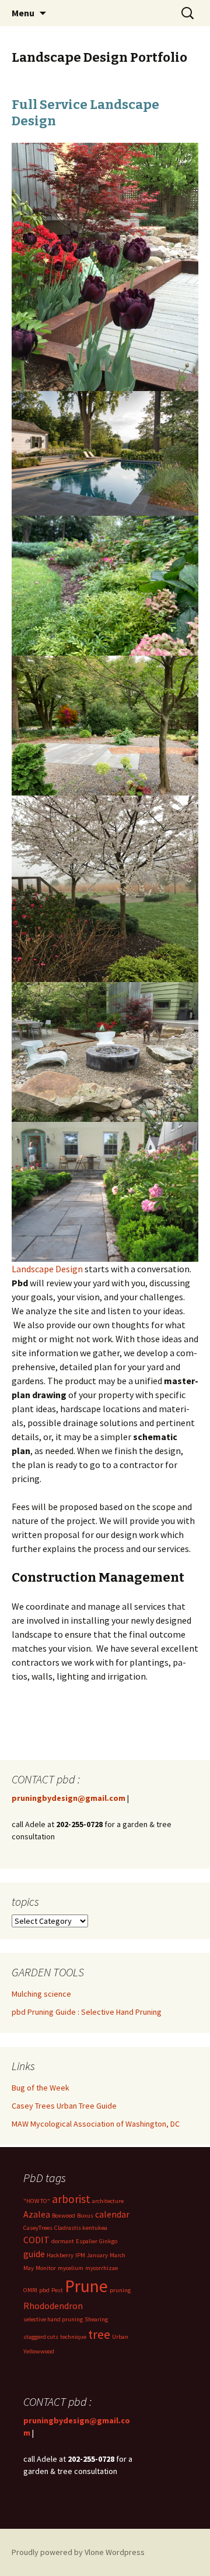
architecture (108, 2201)
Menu (23, 13)
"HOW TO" (37, 2201)
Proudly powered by (48, 2552)
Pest (57, 2290)
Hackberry (60, 2255)
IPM (80, 2255)
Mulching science (41, 1994)
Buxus (85, 2216)
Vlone (94, 2552)
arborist (71, 2199)
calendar (112, 2214)
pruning (120, 2290)
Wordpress (125, 2552)
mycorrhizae (101, 2268)
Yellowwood (39, 2351)
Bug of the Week (41, 2088)
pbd (44, 2290)
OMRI (30, 2290)
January (97, 2255)
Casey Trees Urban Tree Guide (64, 2106)
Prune (86, 2286)
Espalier (87, 2241)
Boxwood (64, 2216)
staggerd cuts (41, 2337)
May (29, 2268)
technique (73, 2337)
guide (34, 2254)
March (118, 2255)
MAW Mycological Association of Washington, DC (96, 2124)
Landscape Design (47, 1269)
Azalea (37, 2214)
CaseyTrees (38, 2228)
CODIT (36, 2240)
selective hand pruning (53, 2319)
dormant (63, 2241)
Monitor (46, 2268)
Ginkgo (108, 2241)
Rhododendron (53, 2306)
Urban (120, 2337)
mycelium (71, 2268)
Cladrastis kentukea (81, 2228)
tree (99, 2334)
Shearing (96, 2319)
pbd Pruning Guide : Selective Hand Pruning (87, 2012)
